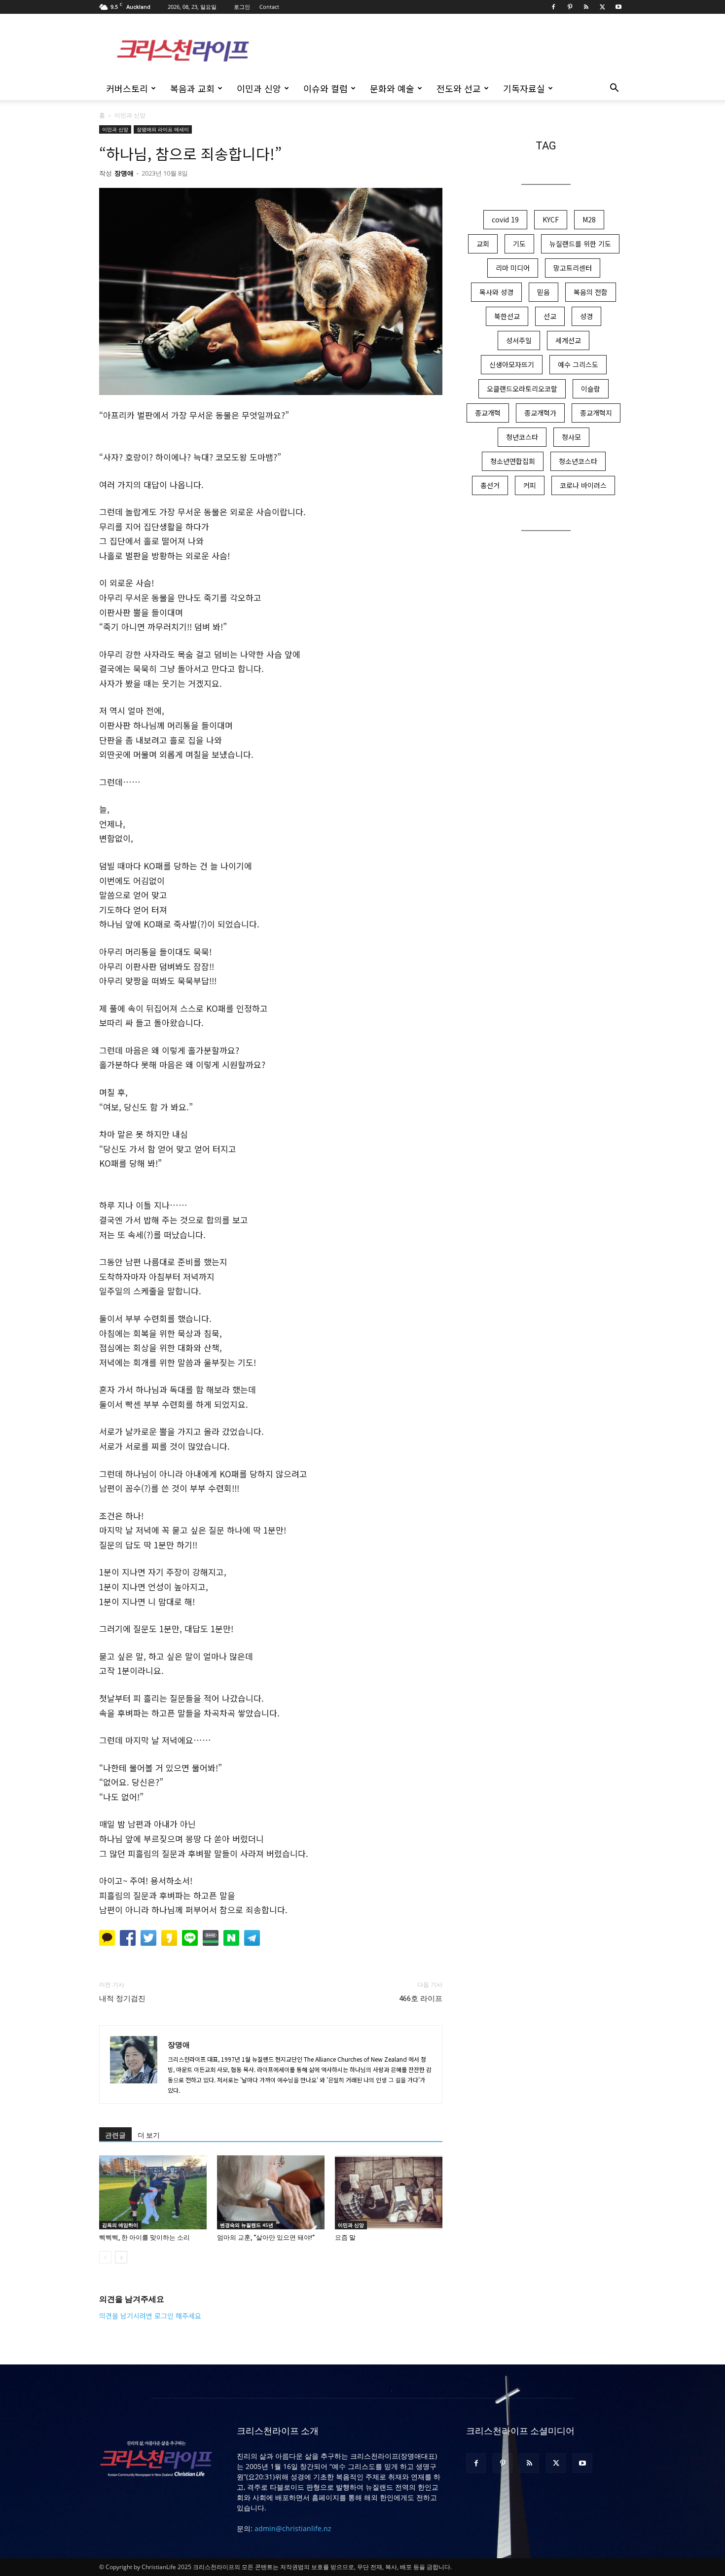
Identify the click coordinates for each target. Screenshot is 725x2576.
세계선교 (568, 340)
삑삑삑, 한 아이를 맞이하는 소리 (145, 2237)
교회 (483, 244)
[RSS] (586, 7)
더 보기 (149, 2135)
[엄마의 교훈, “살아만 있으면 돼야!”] (271, 2192)
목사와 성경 (496, 292)
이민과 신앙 (259, 88)
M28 (589, 219)
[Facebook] (553, 7)
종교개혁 (488, 413)
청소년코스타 (578, 461)
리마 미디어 (513, 268)
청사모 (571, 437)
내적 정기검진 (122, 1999)
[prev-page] (105, 2257)
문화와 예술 (392, 88)
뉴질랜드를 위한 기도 (580, 244)
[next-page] (121, 2257)
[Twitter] (602, 7)
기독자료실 (524, 88)
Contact (269, 7)
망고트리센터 (573, 268)
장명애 (124, 173)
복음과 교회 (192, 88)
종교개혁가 (540, 413)
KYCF (551, 219)
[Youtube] (618, 7)
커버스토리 (127, 88)
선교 (550, 316)
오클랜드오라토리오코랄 (522, 389)
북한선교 (507, 316)
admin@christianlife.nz (293, 2528)
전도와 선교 (459, 88)
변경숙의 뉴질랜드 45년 (247, 2225)
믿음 (544, 292)
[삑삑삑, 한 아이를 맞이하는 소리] (153, 2192)
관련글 (115, 2135)
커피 (530, 485)
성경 (586, 316)
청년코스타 (522, 437)
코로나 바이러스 (583, 485)
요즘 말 (345, 2237)
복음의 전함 (591, 292)
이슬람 (591, 389)
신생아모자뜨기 (512, 364)
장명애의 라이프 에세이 (163, 129)
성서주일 (519, 340)
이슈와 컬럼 (326, 88)
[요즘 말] (389, 2192)
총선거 (490, 485)
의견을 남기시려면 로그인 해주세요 (150, 2316)
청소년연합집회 (513, 461)
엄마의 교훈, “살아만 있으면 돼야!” (266, 2237)
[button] (614, 89)
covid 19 (505, 219)
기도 (519, 244)
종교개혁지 (596, 413)
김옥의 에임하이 (120, 2225)
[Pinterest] (570, 7)
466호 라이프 (421, 1999)
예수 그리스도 (578, 364)
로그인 (242, 7)
